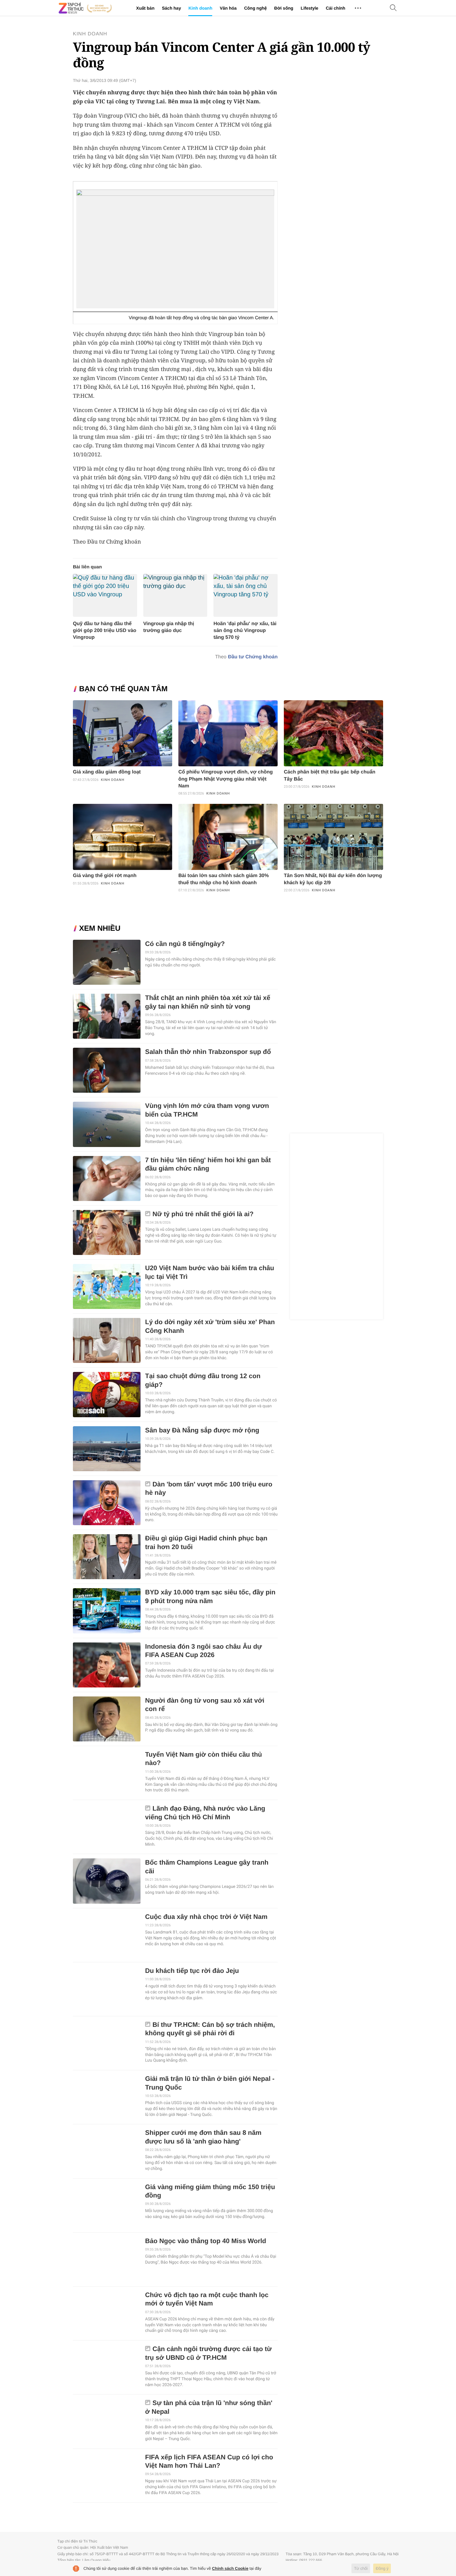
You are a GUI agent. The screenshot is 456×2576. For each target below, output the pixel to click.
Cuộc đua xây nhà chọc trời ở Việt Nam (206, 1917)
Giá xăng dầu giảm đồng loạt (107, 772)
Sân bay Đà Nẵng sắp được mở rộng (202, 1430)
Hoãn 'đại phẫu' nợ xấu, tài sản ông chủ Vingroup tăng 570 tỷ (245, 631)
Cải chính (335, 8)
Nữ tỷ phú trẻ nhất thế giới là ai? (203, 1214)
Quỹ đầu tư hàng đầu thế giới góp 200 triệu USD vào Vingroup (105, 631)
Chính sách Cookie (230, 2568)
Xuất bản (145, 8)
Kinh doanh (200, 8)
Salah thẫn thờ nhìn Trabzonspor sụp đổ (208, 1052)
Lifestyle (309, 8)
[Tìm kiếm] (393, 8)
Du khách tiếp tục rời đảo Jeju (192, 1971)
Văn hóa (228, 8)
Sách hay (171, 8)
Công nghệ (255, 8)
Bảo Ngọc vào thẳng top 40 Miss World (206, 2241)
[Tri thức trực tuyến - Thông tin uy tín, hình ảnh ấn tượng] (85, 8)
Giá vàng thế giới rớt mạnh (105, 876)
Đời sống (284, 8)
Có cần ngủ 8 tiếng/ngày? (185, 944)
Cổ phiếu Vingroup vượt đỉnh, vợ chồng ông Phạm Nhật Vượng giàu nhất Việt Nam (226, 779)
